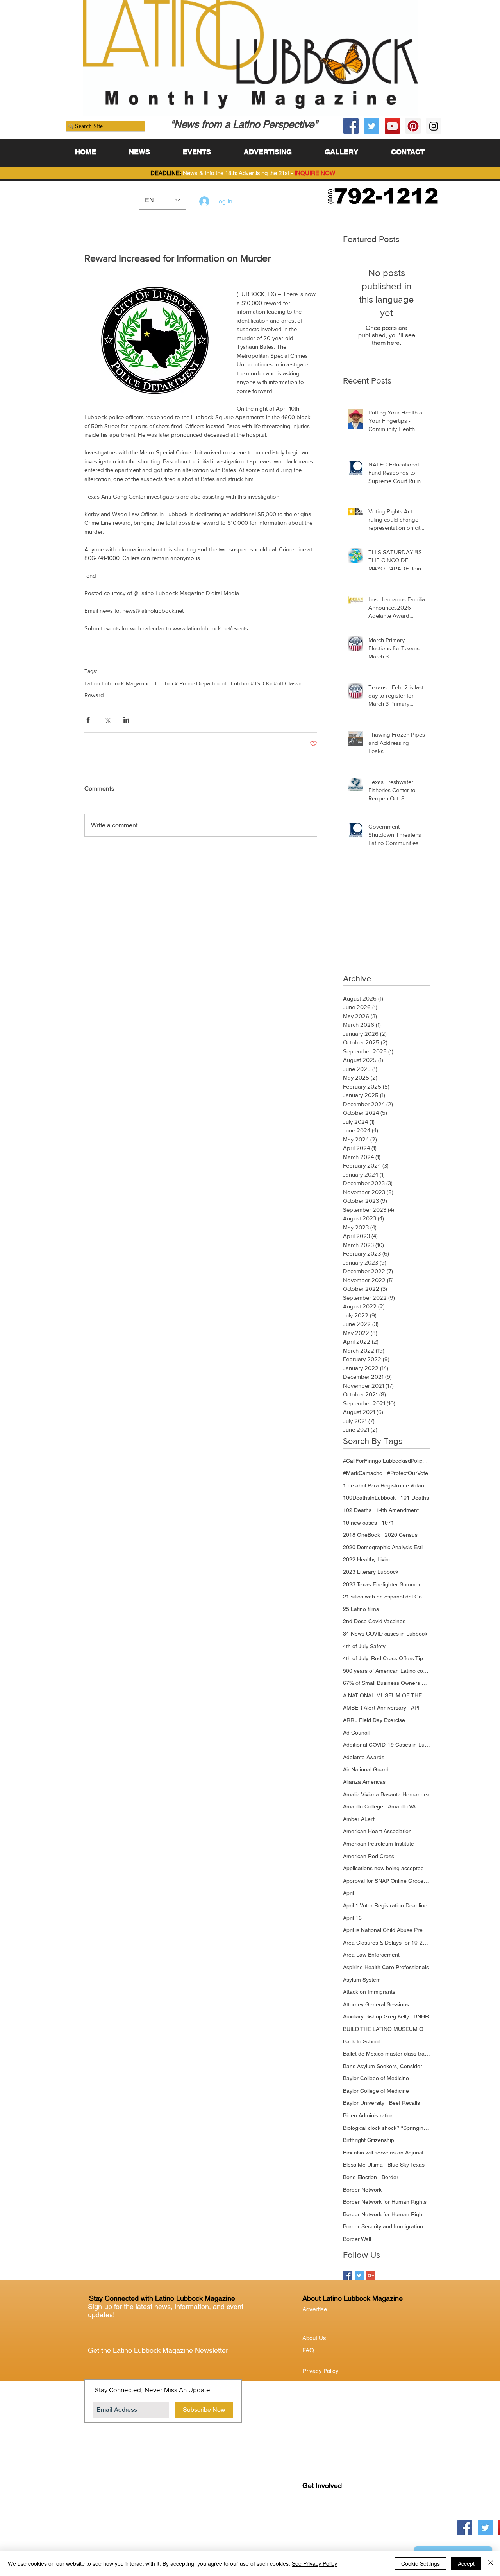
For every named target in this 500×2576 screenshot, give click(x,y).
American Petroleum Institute (379, 1844)
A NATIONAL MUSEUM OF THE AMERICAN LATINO (387, 1695)
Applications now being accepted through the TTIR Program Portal (387, 1868)
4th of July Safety (364, 1646)
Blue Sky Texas (406, 2165)
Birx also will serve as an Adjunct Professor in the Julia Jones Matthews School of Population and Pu (387, 2153)
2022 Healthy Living (367, 1559)
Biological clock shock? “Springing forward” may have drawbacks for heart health (387, 2128)
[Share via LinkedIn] (126, 720)
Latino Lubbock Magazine (117, 683)
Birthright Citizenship (369, 2140)
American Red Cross (369, 1856)
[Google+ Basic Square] (371, 2276)
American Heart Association (377, 1831)
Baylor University (364, 2103)
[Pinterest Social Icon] (413, 126)
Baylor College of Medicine (376, 2078)
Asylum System (362, 1980)
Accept (466, 2563)
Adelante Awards (364, 1757)
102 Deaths (357, 1510)
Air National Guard (366, 1769)
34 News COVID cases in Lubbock (385, 1634)
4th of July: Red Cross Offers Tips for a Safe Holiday (387, 1658)
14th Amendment (397, 1510)
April (348, 1893)
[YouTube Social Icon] (392, 126)
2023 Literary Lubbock (371, 1572)
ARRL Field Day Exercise (374, 1720)
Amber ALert (359, 1819)
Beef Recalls (404, 2103)
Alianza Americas (364, 1782)
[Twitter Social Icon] (372, 126)
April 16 (352, 1918)
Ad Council (356, 1733)
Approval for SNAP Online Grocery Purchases (387, 1881)
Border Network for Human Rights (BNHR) (387, 2214)
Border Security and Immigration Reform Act (387, 2226)
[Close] (491, 2563)
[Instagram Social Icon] (434, 126)
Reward (94, 695)
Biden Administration (368, 2115)
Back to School (361, 2041)
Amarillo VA (402, 1806)
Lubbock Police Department (191, 683)
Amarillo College (363, 1806)
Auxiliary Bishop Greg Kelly (376, 2016)
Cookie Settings (421, 2563)
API (415, 1708)
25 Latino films (361, 1609)
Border (390, 2177)
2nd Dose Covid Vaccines (374, 1621)
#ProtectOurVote (408, 1473)
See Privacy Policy (314, 2563)
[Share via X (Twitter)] (107, 720)
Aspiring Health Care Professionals (386, 1967)
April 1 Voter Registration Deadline (385, 1905)
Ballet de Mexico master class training (387, 2054)
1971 (388, 1523)
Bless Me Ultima (363, 2165)
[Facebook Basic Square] (347, 2276)
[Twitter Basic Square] (359, 2276)
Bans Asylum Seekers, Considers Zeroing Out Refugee (387, 2066)
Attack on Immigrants (369, 1992)
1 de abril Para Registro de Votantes (387, 1485)
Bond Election (360, 2177)
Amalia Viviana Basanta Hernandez (386, 1794)
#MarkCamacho (363, 1473)
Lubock (329, 2518)
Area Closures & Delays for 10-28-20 (387, 1943)
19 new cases (360, 1523)
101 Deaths (415, 1498)
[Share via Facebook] (88, 720)
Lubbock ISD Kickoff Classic (267, 683)
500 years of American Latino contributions (387, 1671)
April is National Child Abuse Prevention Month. (387, 1930)
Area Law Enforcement (371, 1955)
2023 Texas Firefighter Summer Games (387, 1584)
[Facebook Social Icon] (351, 126)
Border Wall (357, 2239)
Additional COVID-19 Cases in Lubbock (387, 1745)
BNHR (421, 2016)
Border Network (362, 2190)
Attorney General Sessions (376, 2004)
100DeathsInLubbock (369, 1498)
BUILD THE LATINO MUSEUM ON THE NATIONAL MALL (387, 2029)
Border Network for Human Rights (385, 2202)
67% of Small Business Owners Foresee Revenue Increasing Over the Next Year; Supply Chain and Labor (387, 1683)
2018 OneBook (362, 1535)
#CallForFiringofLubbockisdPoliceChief (387, 1461)
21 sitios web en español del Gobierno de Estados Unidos (387, 1597)
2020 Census (401, 1535)
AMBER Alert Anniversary (375, 1708)
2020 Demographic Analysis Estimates (387, 1547)
